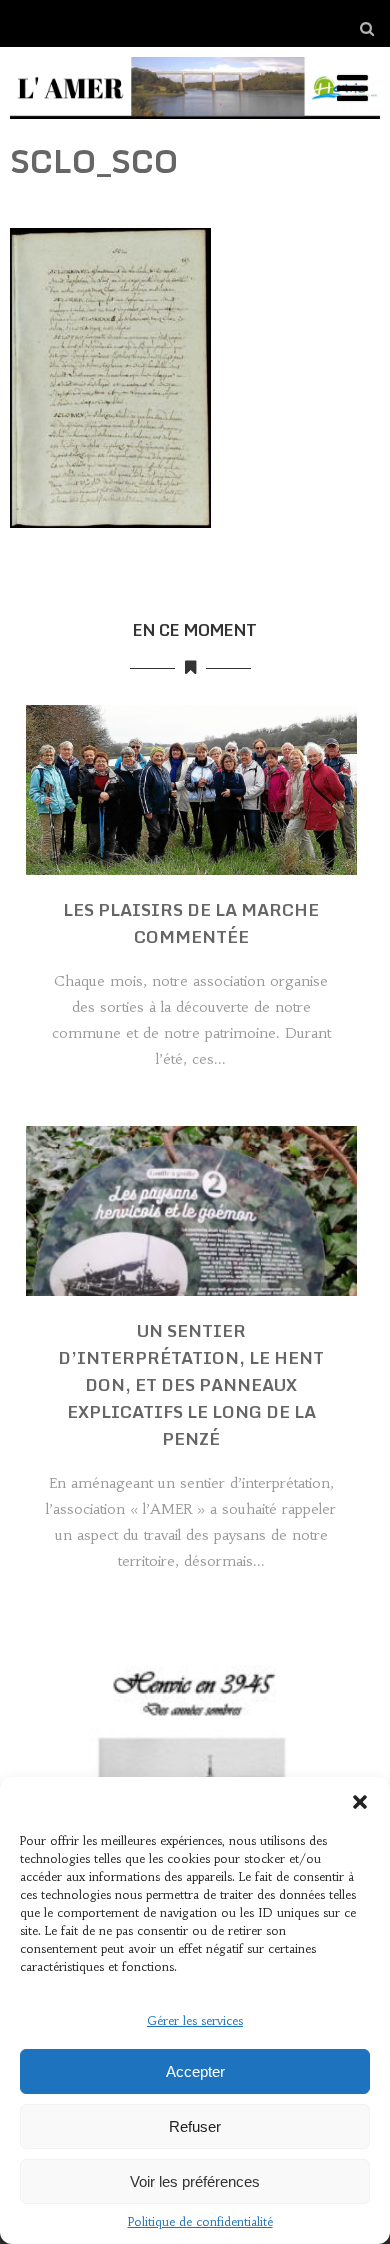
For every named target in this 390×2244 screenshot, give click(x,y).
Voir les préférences (195, 2181)
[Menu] (352, 88)
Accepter (195, 2071)
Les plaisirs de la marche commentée (191, 923)
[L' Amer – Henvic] (195, 123)
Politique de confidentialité (200, 2221)
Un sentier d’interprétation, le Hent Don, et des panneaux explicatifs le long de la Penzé (191, 1384)
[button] (360, 1802)
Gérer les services (195, 2020)
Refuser (195, 2126)
